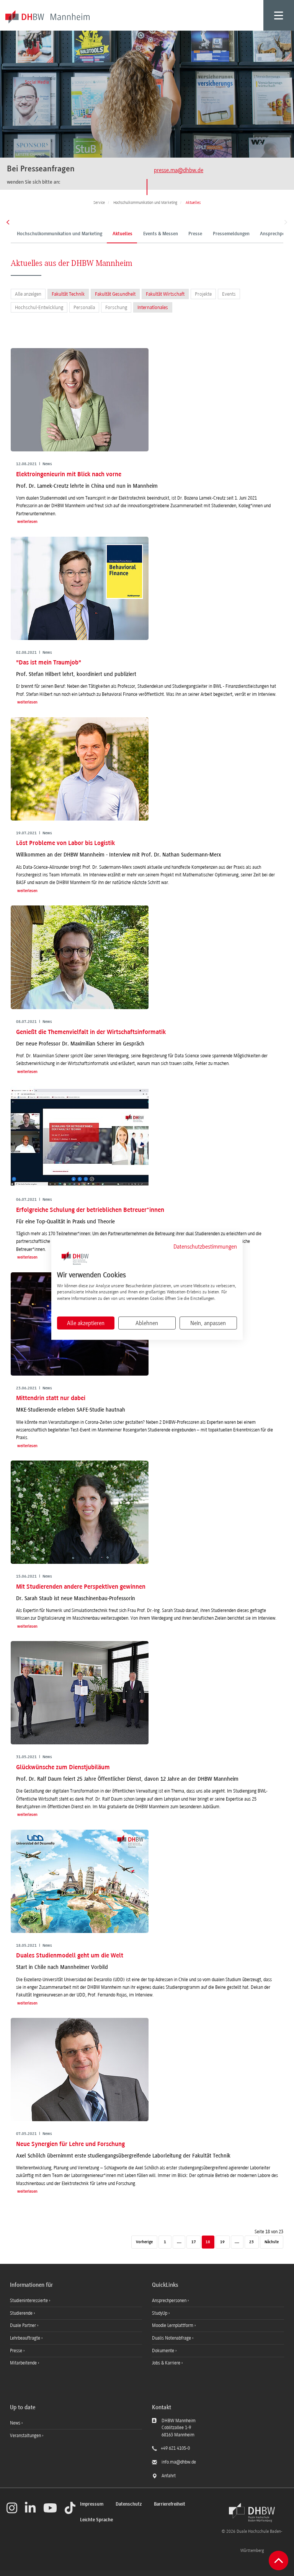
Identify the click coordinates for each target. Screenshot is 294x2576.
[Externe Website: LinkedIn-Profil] (30, 2508)
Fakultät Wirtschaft (165, 294)
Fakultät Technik (68, 294)
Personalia (84, 307)
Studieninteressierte (29, 2301)
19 (222, 2242)
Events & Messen (161, 234)
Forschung (116, 307)
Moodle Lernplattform (173, 2325)
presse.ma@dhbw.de (179, 170)
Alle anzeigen (28, 294)
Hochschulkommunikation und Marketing (60, 234)
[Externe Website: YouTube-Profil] (50, 2508)
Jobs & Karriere (167, 2363)
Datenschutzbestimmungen (205, 1247)
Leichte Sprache (96, 2520)
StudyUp (160, 2313)
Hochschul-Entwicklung (39, 307)
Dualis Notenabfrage (172, 2338)
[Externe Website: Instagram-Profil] (12, 2508)
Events (229, 294)
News (15, 2423)
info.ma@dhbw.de (179, 2462)
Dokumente (164, 2351)
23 (252, 2242)
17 (194, 2242)
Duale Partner (24, 2325)
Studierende (22, 2313)
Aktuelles (122, 234)
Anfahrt (169, 2476)
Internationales (153, 307)
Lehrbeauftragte (26, 2338)
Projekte (203, 294)
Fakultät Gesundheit (115, 294)
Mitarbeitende (24, 2363)
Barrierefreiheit (170, 2504)
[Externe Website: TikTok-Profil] (70, 2508)
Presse (195, 234)
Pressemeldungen (231, 234)
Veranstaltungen (25, 2436)
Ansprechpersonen (170, 2301)
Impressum (92, 2504)
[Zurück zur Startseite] (252, 2512)
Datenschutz (129, 2504)
